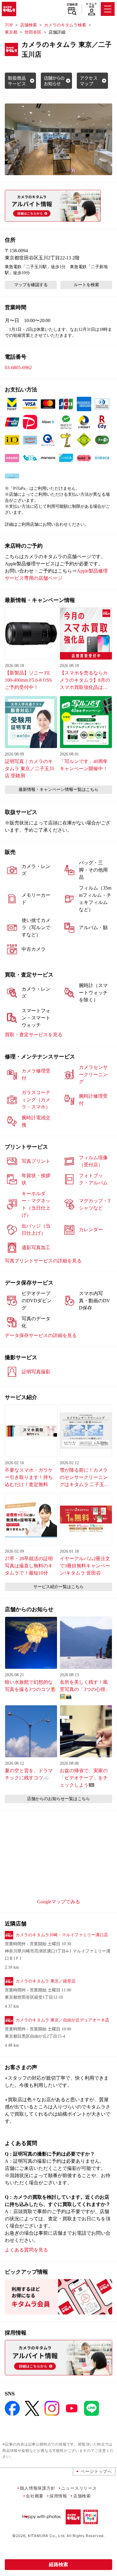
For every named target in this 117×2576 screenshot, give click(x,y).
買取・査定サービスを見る (34, 1035)
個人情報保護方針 (37, 2488)
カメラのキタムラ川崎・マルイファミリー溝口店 (62, 1935)
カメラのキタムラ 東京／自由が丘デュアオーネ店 (62, 2020)
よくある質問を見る (26, 2250)
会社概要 (35, 2496)
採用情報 (58, 2496)
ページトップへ (96, 2471)
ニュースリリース (79, 2488)
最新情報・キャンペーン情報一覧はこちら (58, 790)
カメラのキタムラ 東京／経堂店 (46, 1981)
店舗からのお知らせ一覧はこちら (58, 1799)
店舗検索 (72, 4)
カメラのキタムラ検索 (65, 25)
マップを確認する (31, 285)
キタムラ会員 (91, 5)
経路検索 (58, 2564)
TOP (9, 25)
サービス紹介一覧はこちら (58, 1587)
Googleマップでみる (59, 1902)
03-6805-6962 (18, 368)
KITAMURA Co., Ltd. (47, 2536)
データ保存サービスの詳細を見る (41, 1335)
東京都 (11, 32)
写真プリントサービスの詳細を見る (43, 1261)
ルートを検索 (86, 285)
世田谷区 (33, 32)
